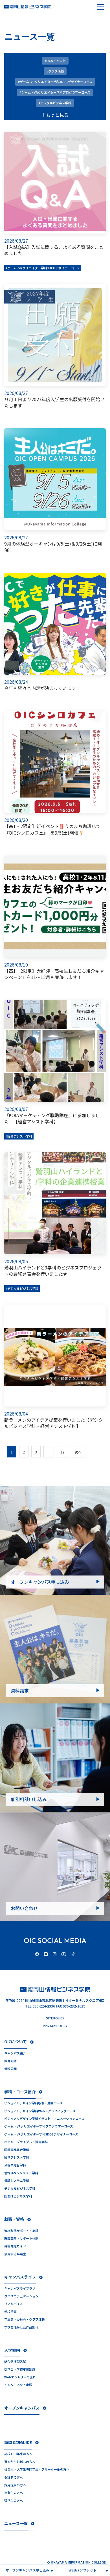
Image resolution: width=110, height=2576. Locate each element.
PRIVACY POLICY (55, 2026)
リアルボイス (14, 2304)
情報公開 (10, 2069)
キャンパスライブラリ (20, 2289)
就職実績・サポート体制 (21, 2238)
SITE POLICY (55, 2018)
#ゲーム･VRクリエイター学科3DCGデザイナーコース (43, 268)
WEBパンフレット (82, 2570)
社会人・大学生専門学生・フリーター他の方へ (37, 2469)
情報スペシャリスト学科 (21, 2173)
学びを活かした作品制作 (21, 2327)
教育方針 (10, 2061)
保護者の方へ (14, 2477)
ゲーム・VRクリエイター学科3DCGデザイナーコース (41, 2134)
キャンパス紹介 (15, 2053)
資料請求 (20, 1690)
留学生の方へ (14, 2501)
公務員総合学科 (15, 2165)
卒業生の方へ (14, 2493)
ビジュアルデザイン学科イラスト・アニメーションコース (44, 2119)
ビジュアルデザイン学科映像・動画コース (33, 2103)
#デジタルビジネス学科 (22, 1288)
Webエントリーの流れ (20, 2377)
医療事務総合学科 (17, 2150)
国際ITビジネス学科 (18, 2196)
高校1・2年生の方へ (18, 2454)
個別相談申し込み (29, 1799)
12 (62, 1452)
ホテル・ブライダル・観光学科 (26, 2142)
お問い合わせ (24, 1908)
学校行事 (10, 2312)
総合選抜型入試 (15, 2362)
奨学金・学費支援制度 (20, 2369)
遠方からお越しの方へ (20, 2462)
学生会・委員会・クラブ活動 (24, 2319)
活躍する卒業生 (15, 2254)
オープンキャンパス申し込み (40, 1582)
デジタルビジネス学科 (20, 2189)
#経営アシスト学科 (19, 1136)
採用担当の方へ (15, 2485)
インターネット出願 (18, 2385)
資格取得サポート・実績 (21, 2231)
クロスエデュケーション (21, 2296)
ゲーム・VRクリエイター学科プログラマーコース (39, 2126)
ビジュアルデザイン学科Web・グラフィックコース (40, 2111)
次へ (78, 1452)
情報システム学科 (17, 2181)
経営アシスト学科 (17, 2157)
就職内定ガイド (15, 2246)
